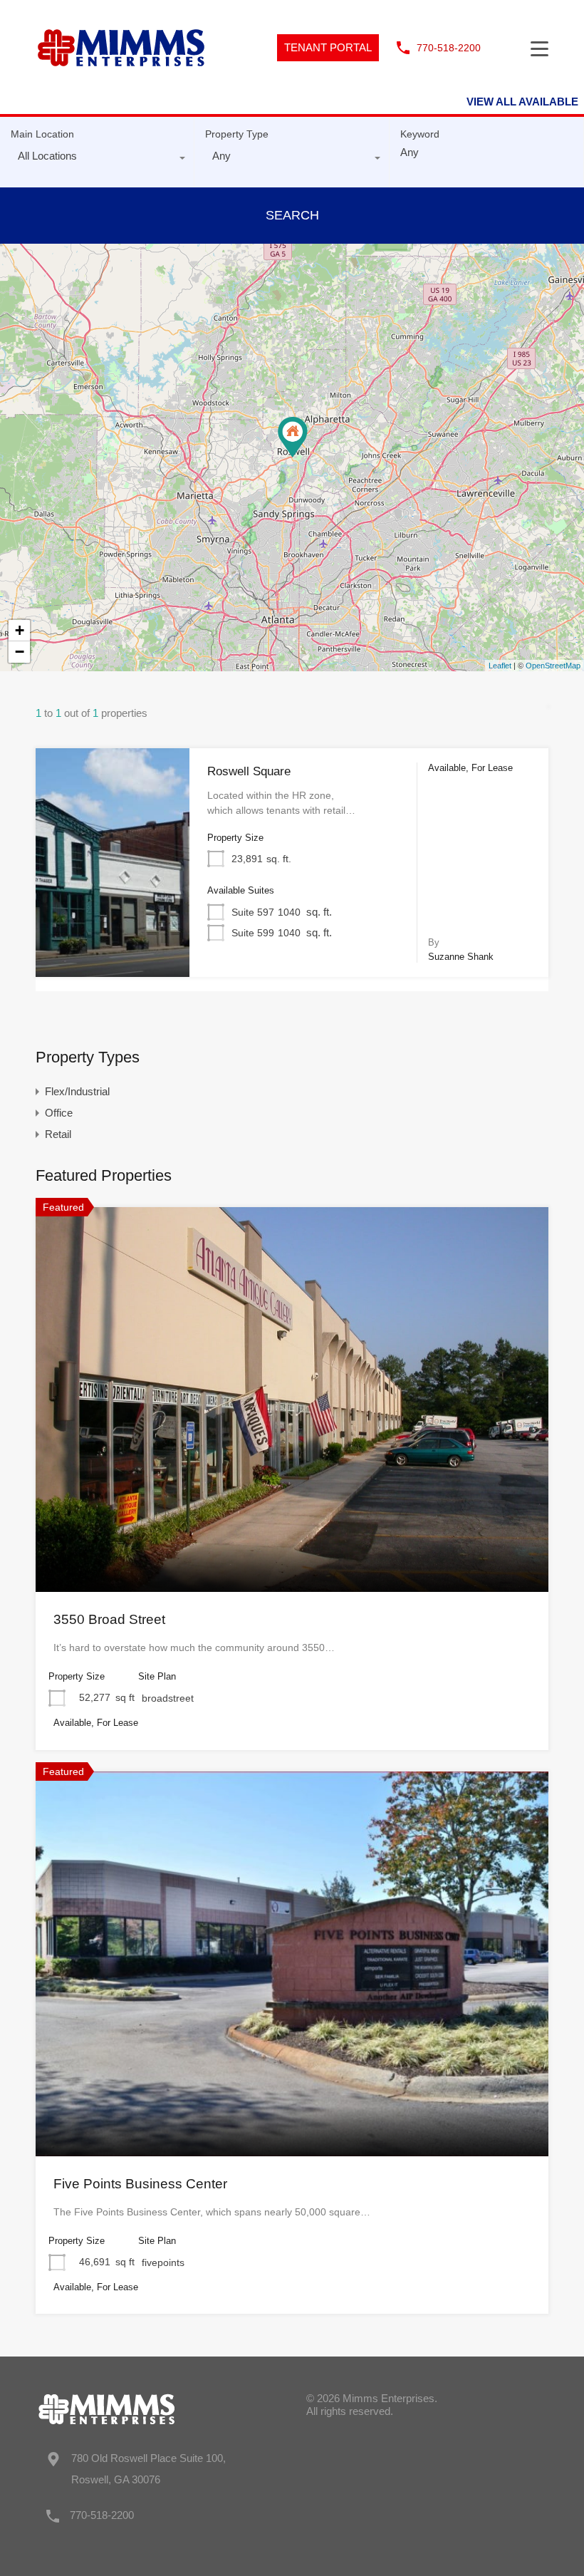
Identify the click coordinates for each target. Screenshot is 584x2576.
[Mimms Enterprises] (121, 85)
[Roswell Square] (293, 437)
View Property (113, 931)
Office (59, 1113)
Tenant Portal (328, 47)
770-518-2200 (449, 48)
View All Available (522, 102)
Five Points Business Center (140, 2184)
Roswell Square (249, 771)
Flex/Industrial (77, 1091)
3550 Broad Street (109, 1619)
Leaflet (500, 666)
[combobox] (97, 160)
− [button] (20, 652)
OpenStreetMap (553, 666)
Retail (58, 1134)
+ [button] (20, 630)
